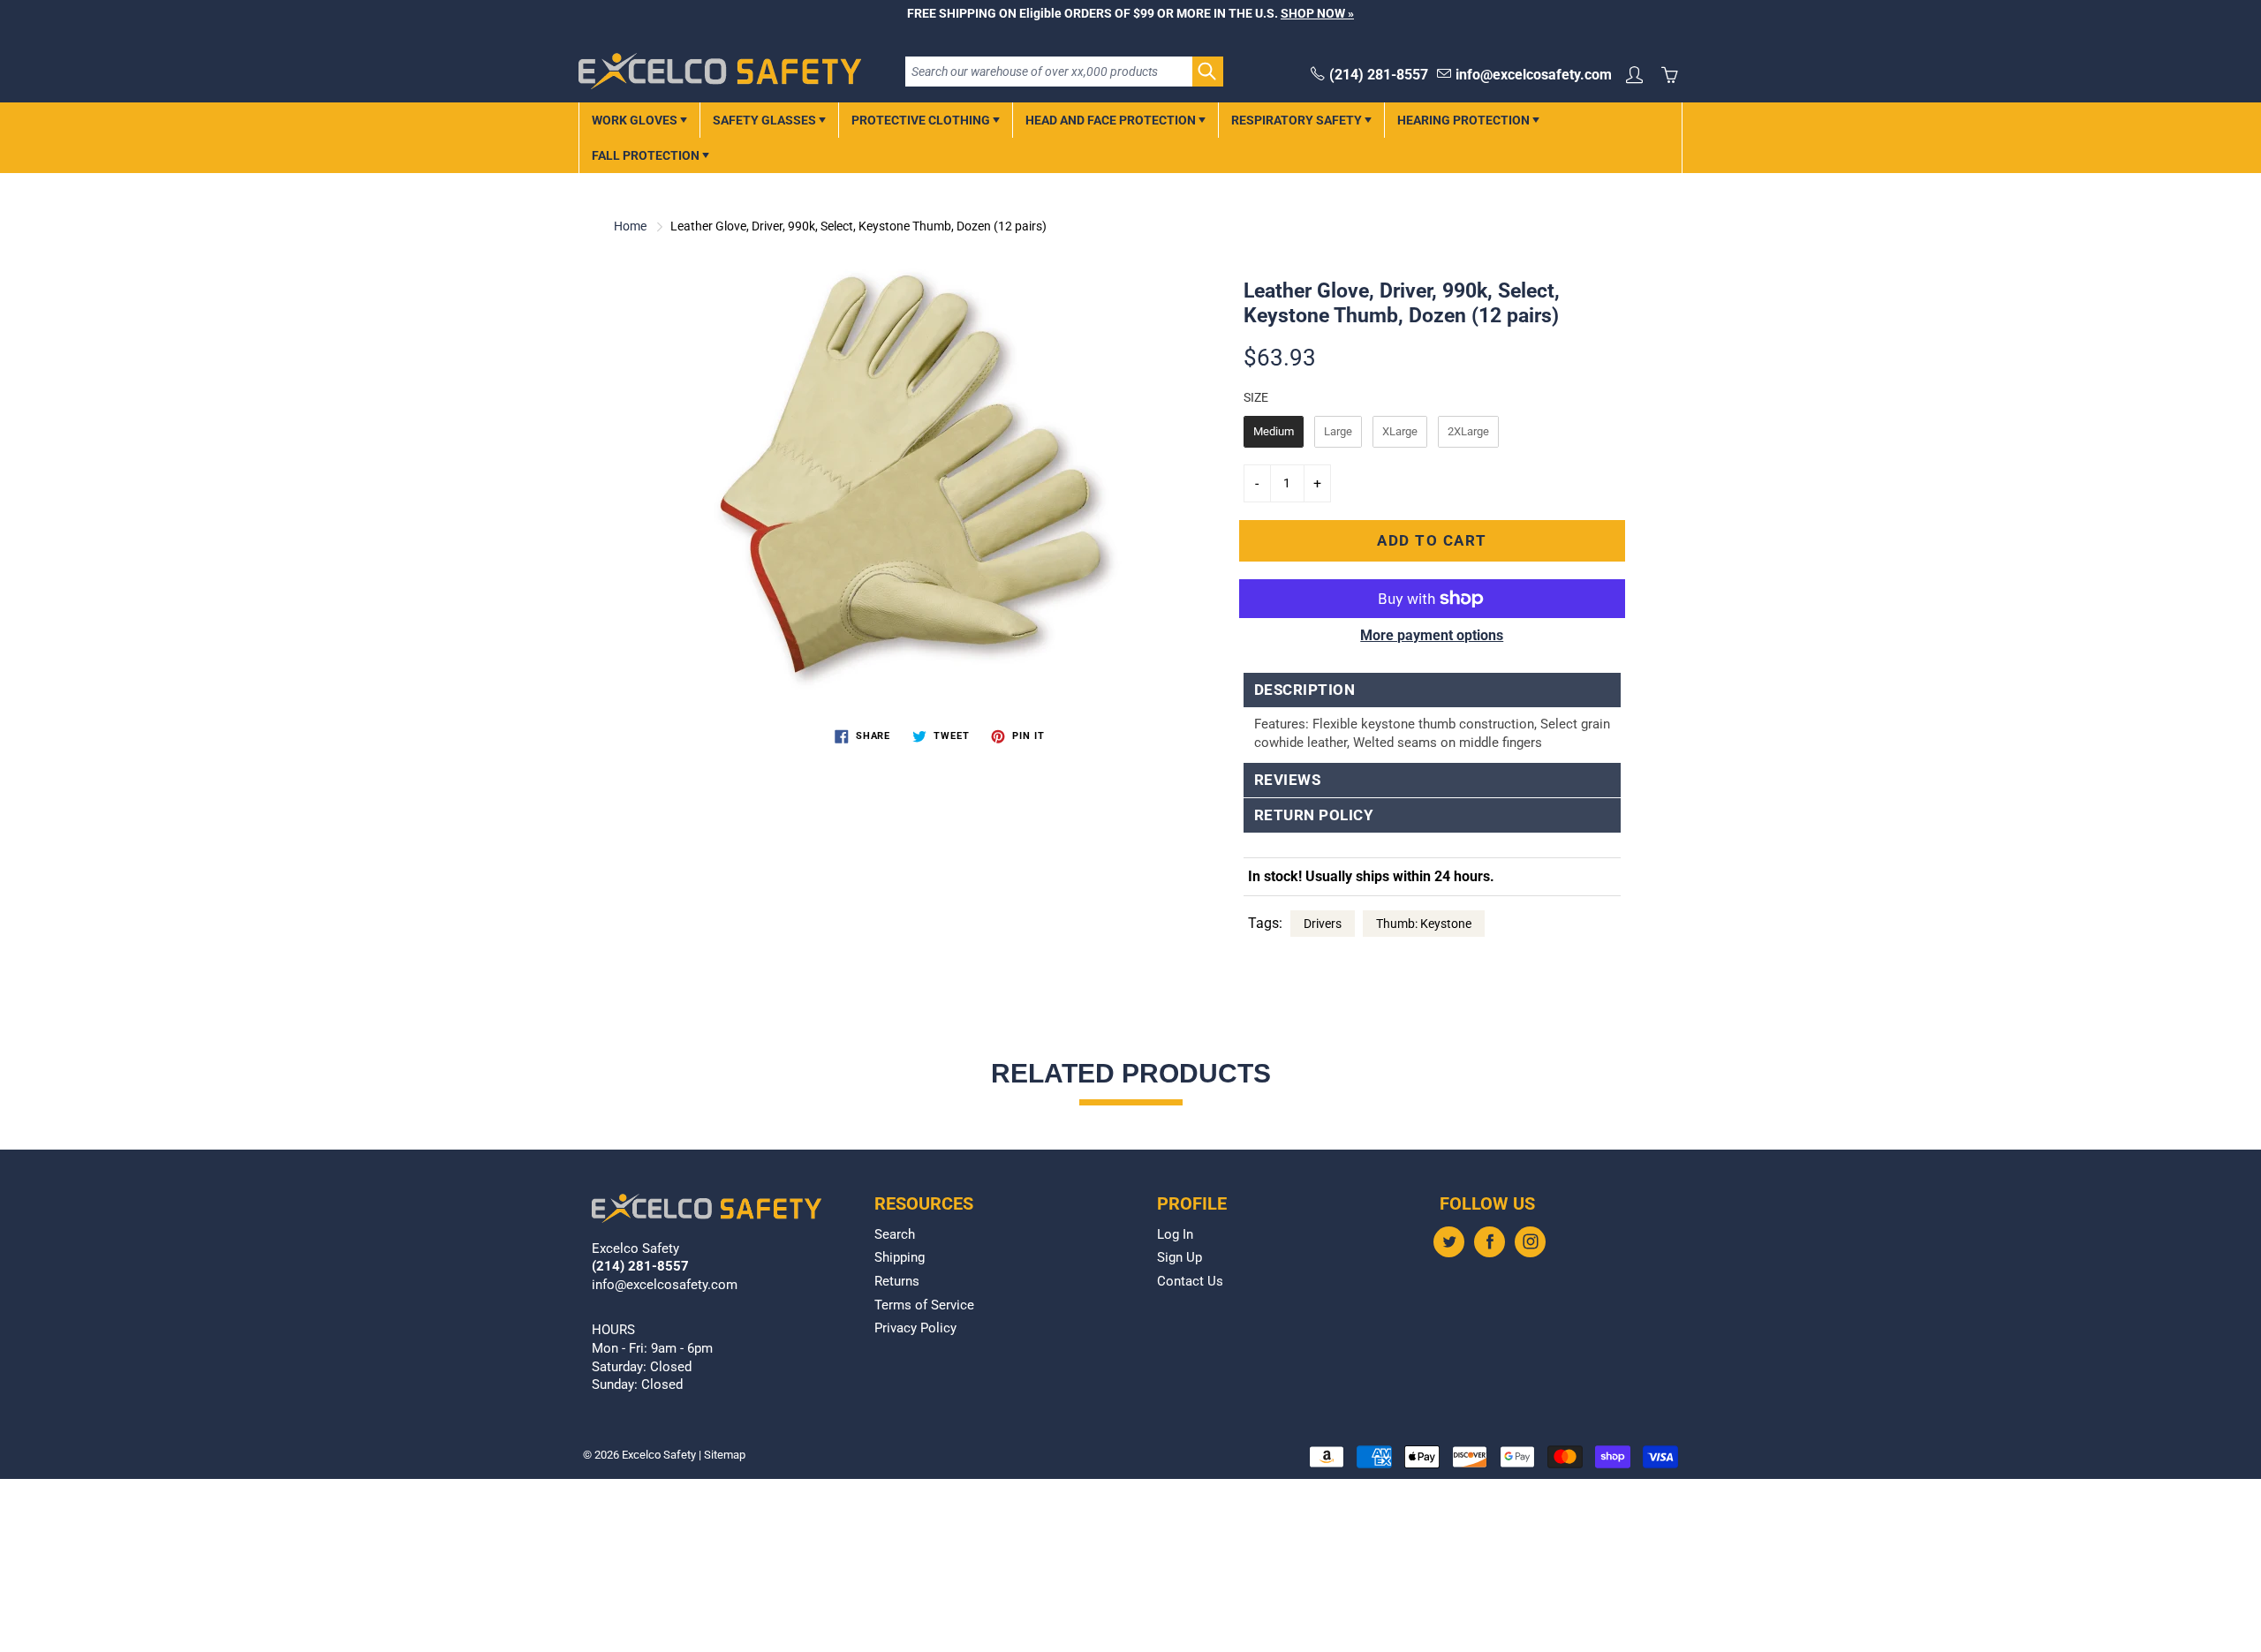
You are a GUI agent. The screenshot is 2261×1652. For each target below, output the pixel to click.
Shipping (900, 1258)
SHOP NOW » (1317, 13)
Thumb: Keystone (1424, 924)
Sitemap (725, 1455)
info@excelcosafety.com (1534, 75)
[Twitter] (1449, 1242)
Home (630, 226)
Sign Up (1180, 1258)
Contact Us (1190, 1282)
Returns (897, 1282)
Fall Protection (647, 155)
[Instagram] (1530, 1242)
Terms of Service (924, 1305)
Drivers (1323, 924)
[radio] (1274, 432)
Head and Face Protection (1112, 120)
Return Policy (1314, 815)
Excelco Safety (659, 1455)
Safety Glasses (766, 120)
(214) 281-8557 (1379, 75)
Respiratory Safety (1298, 120)
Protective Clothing (922, 120)
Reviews (1288, 780)
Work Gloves (636, 120)
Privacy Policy (915, 1328)
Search (895, 1235)
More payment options (1432, 635)
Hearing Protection (1465, 120)
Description (1305, 690)
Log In (1175, 1235)
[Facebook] (1490, 1242)
